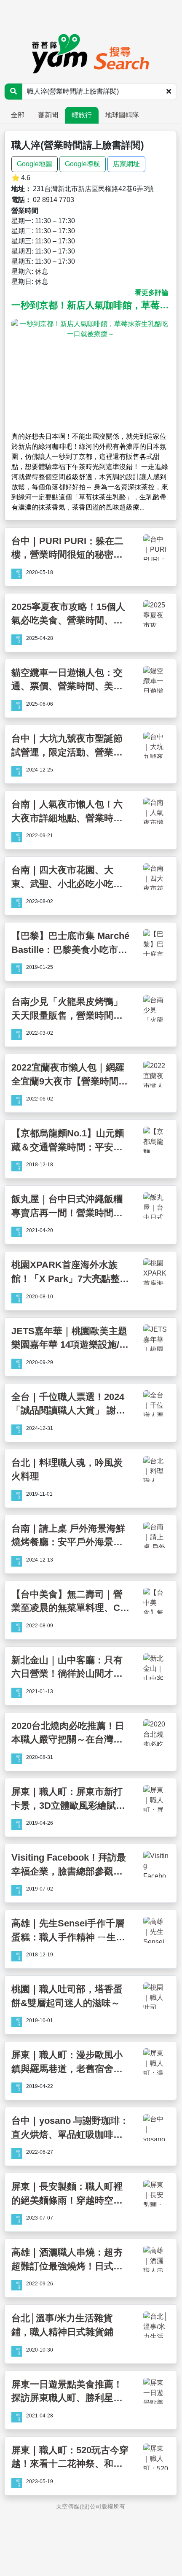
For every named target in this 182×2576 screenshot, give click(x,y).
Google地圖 (35, 164)
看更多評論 (152, 293)
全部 (18, 115)
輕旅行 (82, 115)
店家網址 (126, 164)
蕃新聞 (48, 115)
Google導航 (83, 164)
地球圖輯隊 (122, 115)
